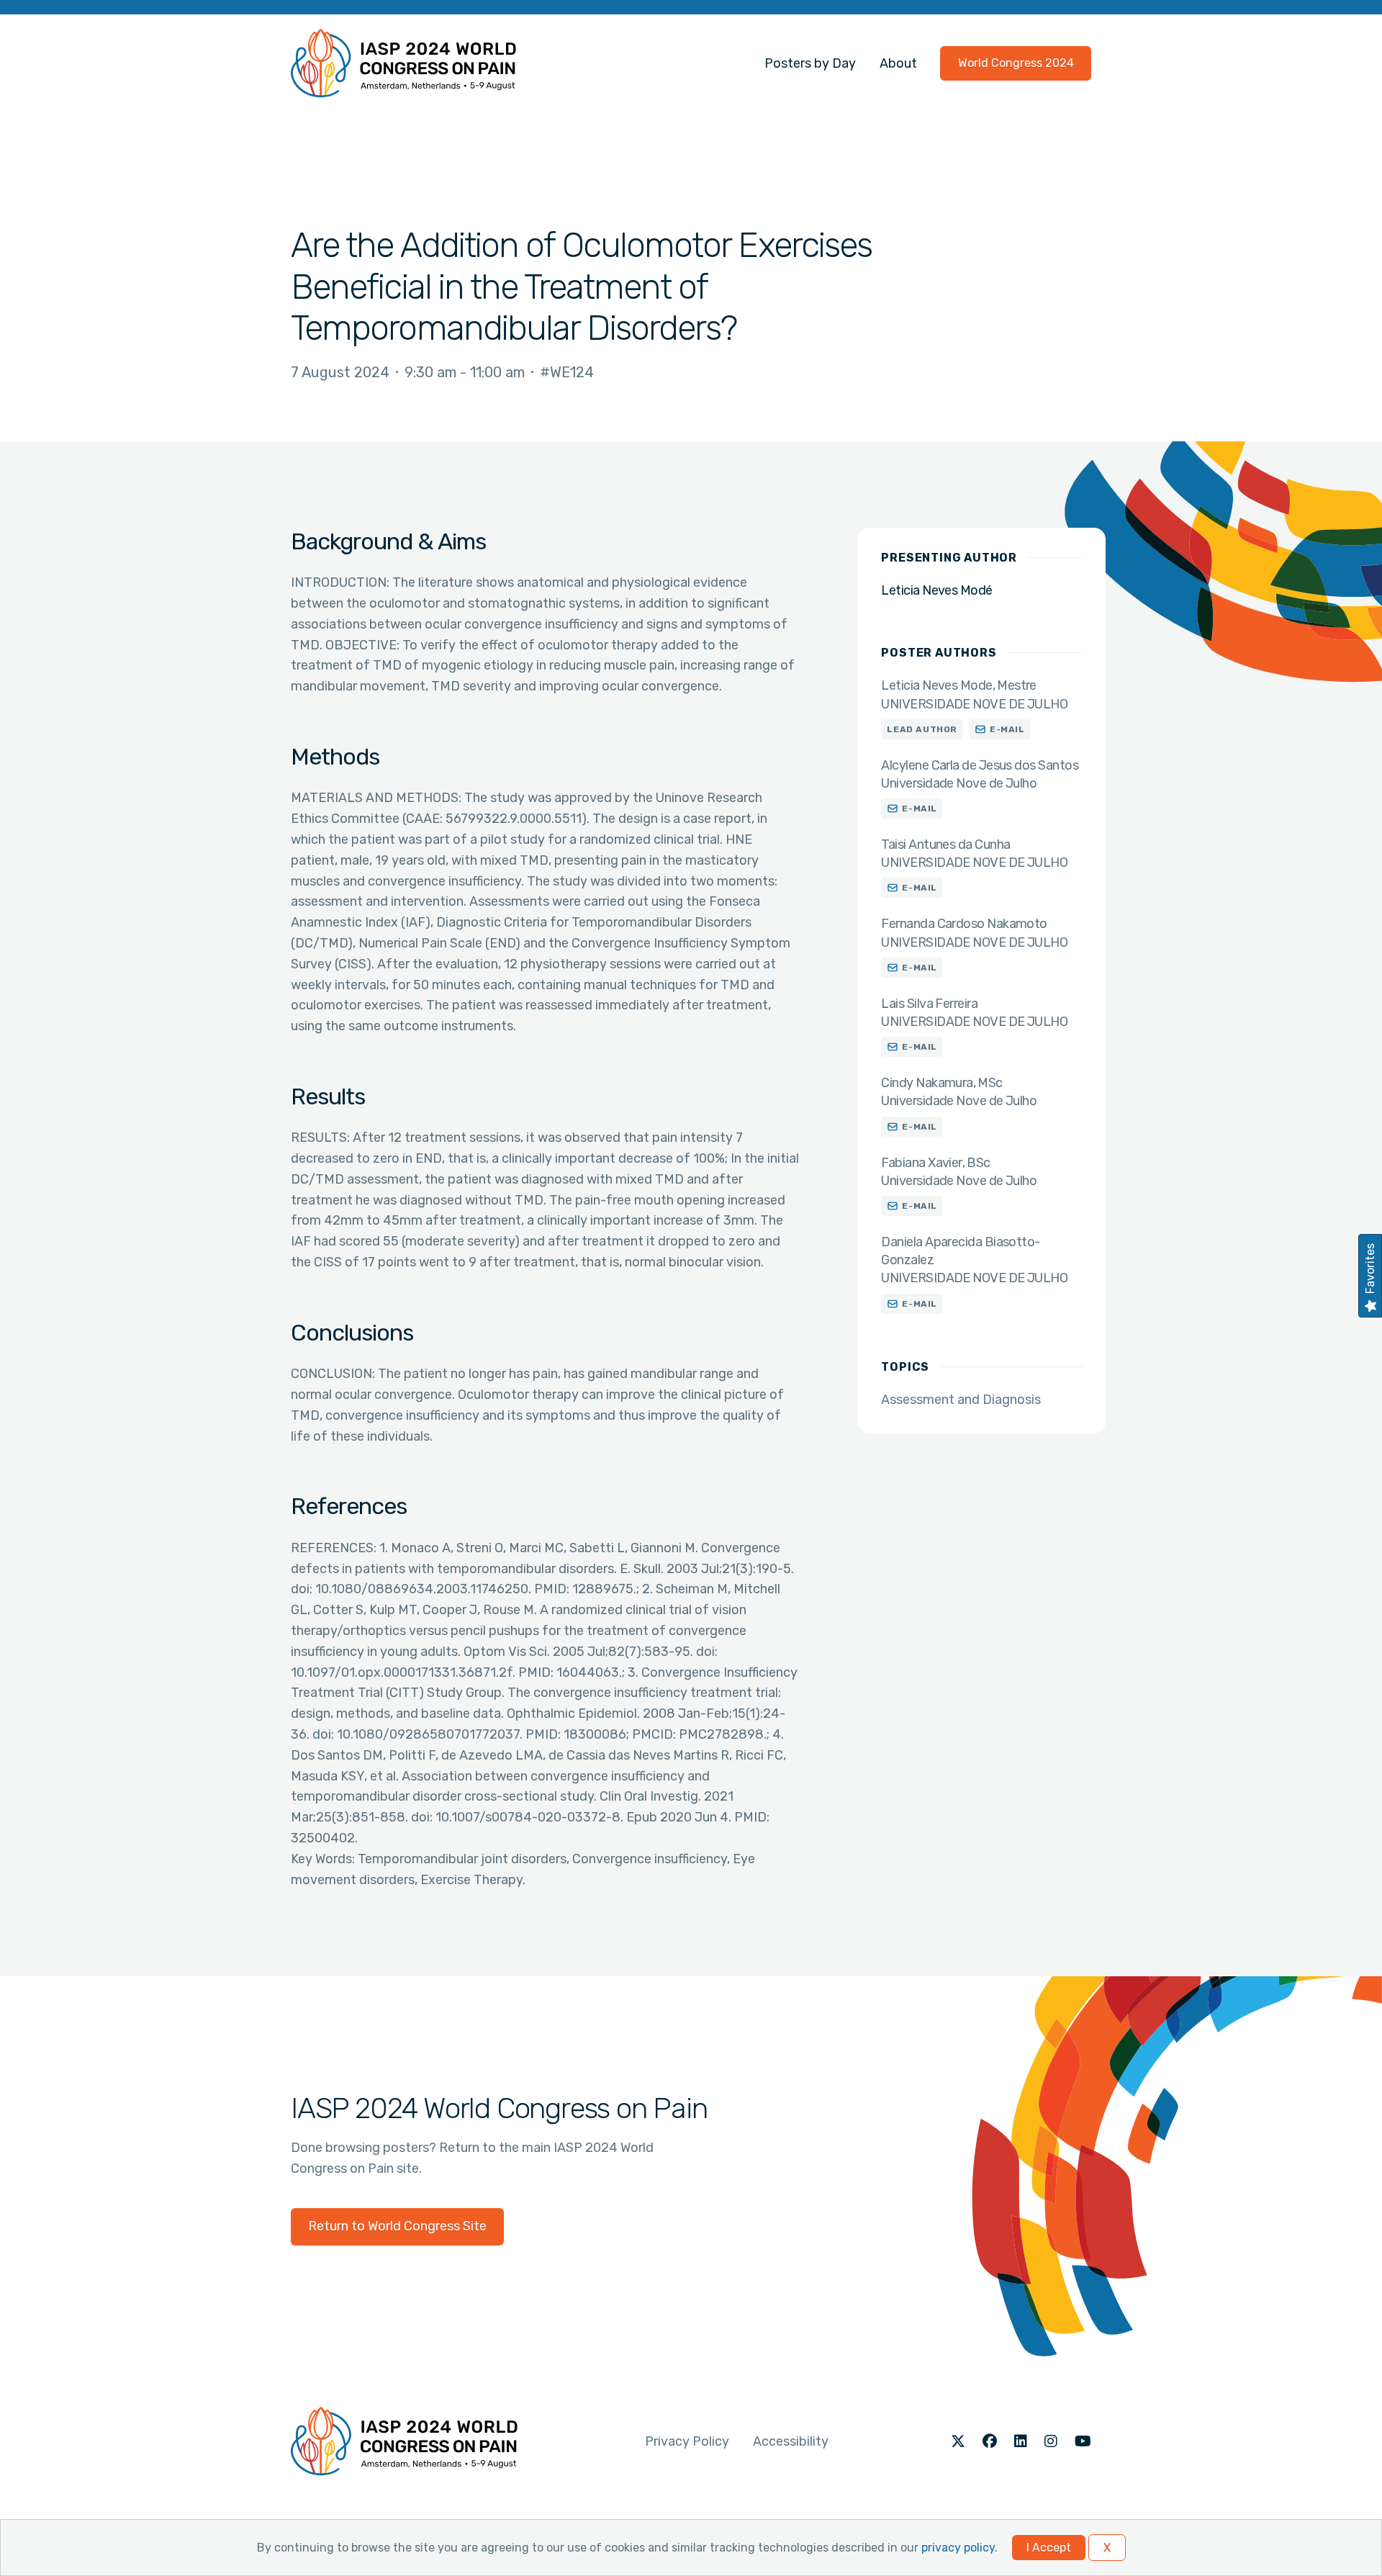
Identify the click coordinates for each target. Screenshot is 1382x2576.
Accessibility (791, 2441)
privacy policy (958, 2548)
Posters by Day (810, 63)
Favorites (1370, 1269)
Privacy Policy (687, 2441)
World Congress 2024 (1016, 63)
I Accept (1049, 2548)
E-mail (1007, 729)
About (898, 63)
